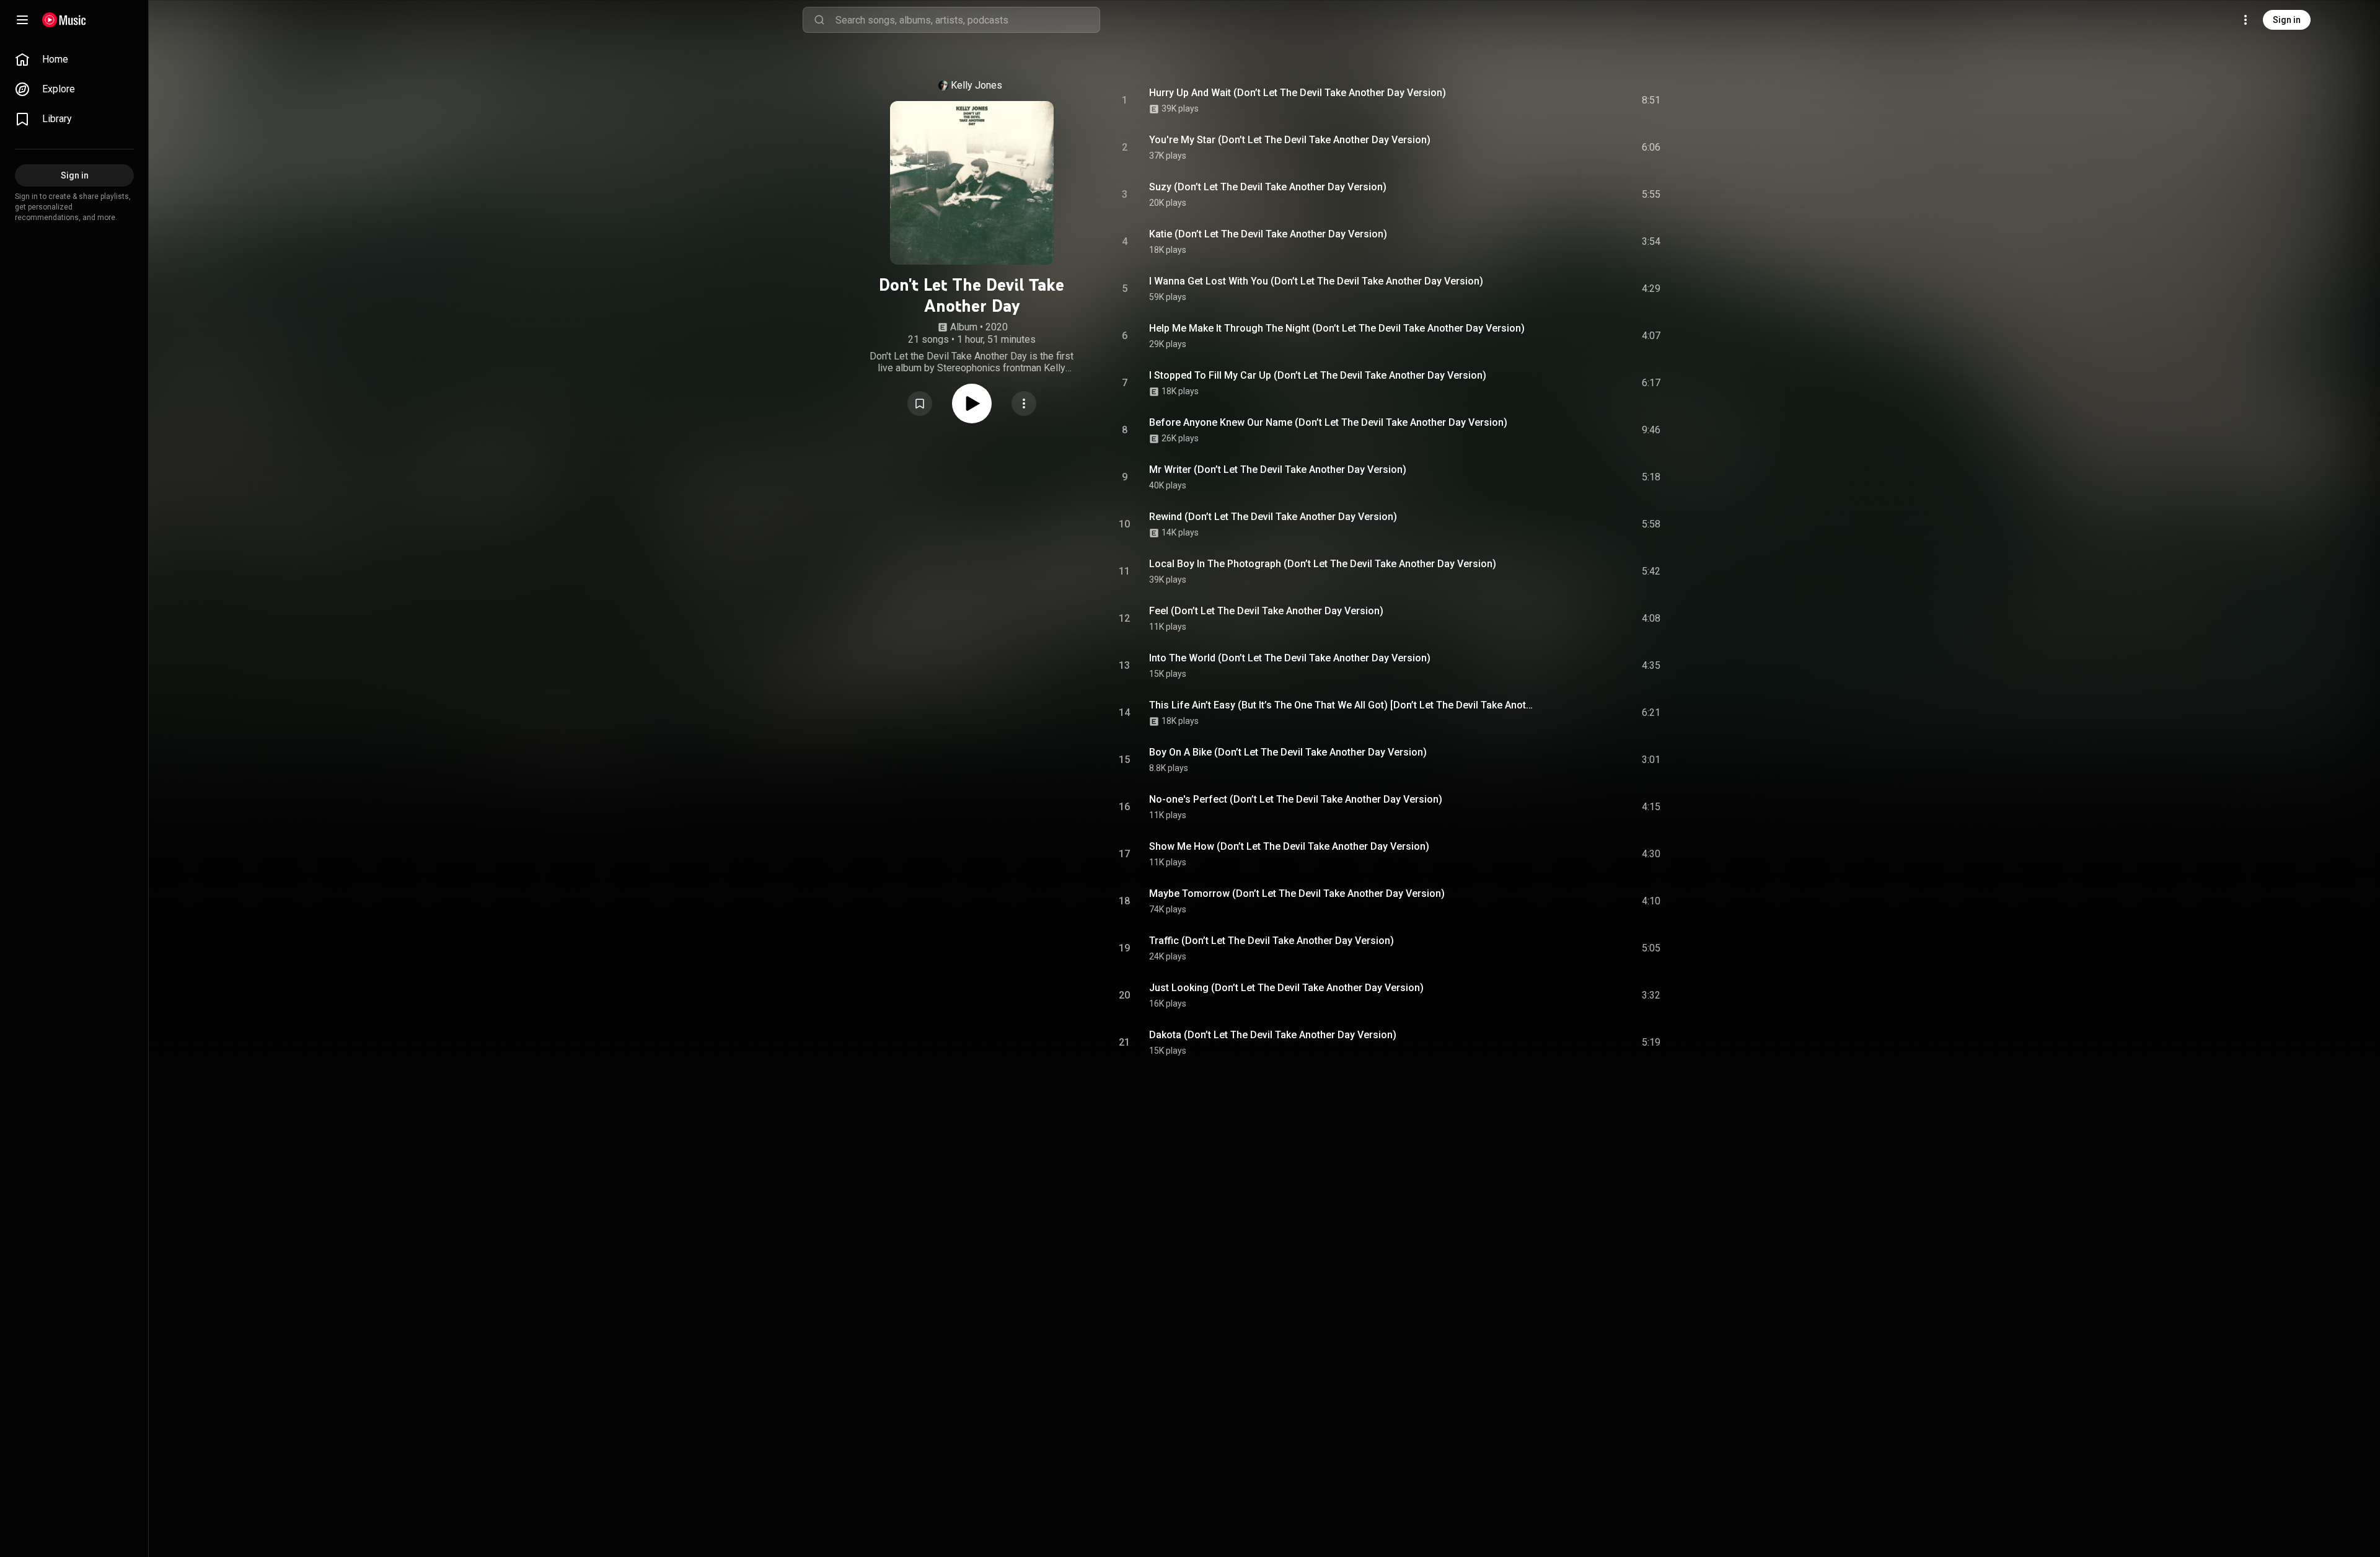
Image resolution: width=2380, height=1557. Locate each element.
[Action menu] (1024, 404)
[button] (920, 404)
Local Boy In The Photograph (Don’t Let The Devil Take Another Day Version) (1323, 564)
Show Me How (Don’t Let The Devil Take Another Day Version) (1289, 846)
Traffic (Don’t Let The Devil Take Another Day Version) (1272, 941)
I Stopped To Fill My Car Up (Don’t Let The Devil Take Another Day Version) (1318, 375)
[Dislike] (1581, 100)
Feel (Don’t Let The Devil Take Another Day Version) (1266, 611)
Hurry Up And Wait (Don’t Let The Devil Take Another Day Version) (1298, 93)
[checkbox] (1652, 100)
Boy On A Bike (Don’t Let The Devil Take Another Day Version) (1288, 752)
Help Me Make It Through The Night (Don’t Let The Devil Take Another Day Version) (1337, 328)
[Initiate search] (819, 20)
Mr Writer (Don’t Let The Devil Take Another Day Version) (1278, 470)
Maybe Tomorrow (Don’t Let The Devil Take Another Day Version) (1297, 893)
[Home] (64, 20)
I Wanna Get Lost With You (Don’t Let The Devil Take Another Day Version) (1316, 281)
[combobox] (967, 20)
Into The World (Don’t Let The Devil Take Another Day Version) (1290, 658)
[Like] (1558, 100)
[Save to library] (920, 404)
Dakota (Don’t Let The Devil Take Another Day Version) (1273, 1035)
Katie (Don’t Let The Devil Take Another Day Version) (1268, 234)
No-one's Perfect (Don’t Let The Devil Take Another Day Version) (1296, 799)
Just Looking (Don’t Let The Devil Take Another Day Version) (1286, 988)
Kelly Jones (976, 85)
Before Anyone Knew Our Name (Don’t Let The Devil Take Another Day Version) (1328, 422)
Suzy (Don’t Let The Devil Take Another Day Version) (1268, 187)
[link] (74, 60)
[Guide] (22, 20)
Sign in (2287, 20)
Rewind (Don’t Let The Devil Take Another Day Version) (1273, 517)
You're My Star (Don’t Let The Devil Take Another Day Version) (1290, 140)
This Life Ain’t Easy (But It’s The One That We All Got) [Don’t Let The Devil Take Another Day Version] (1343, 705)
